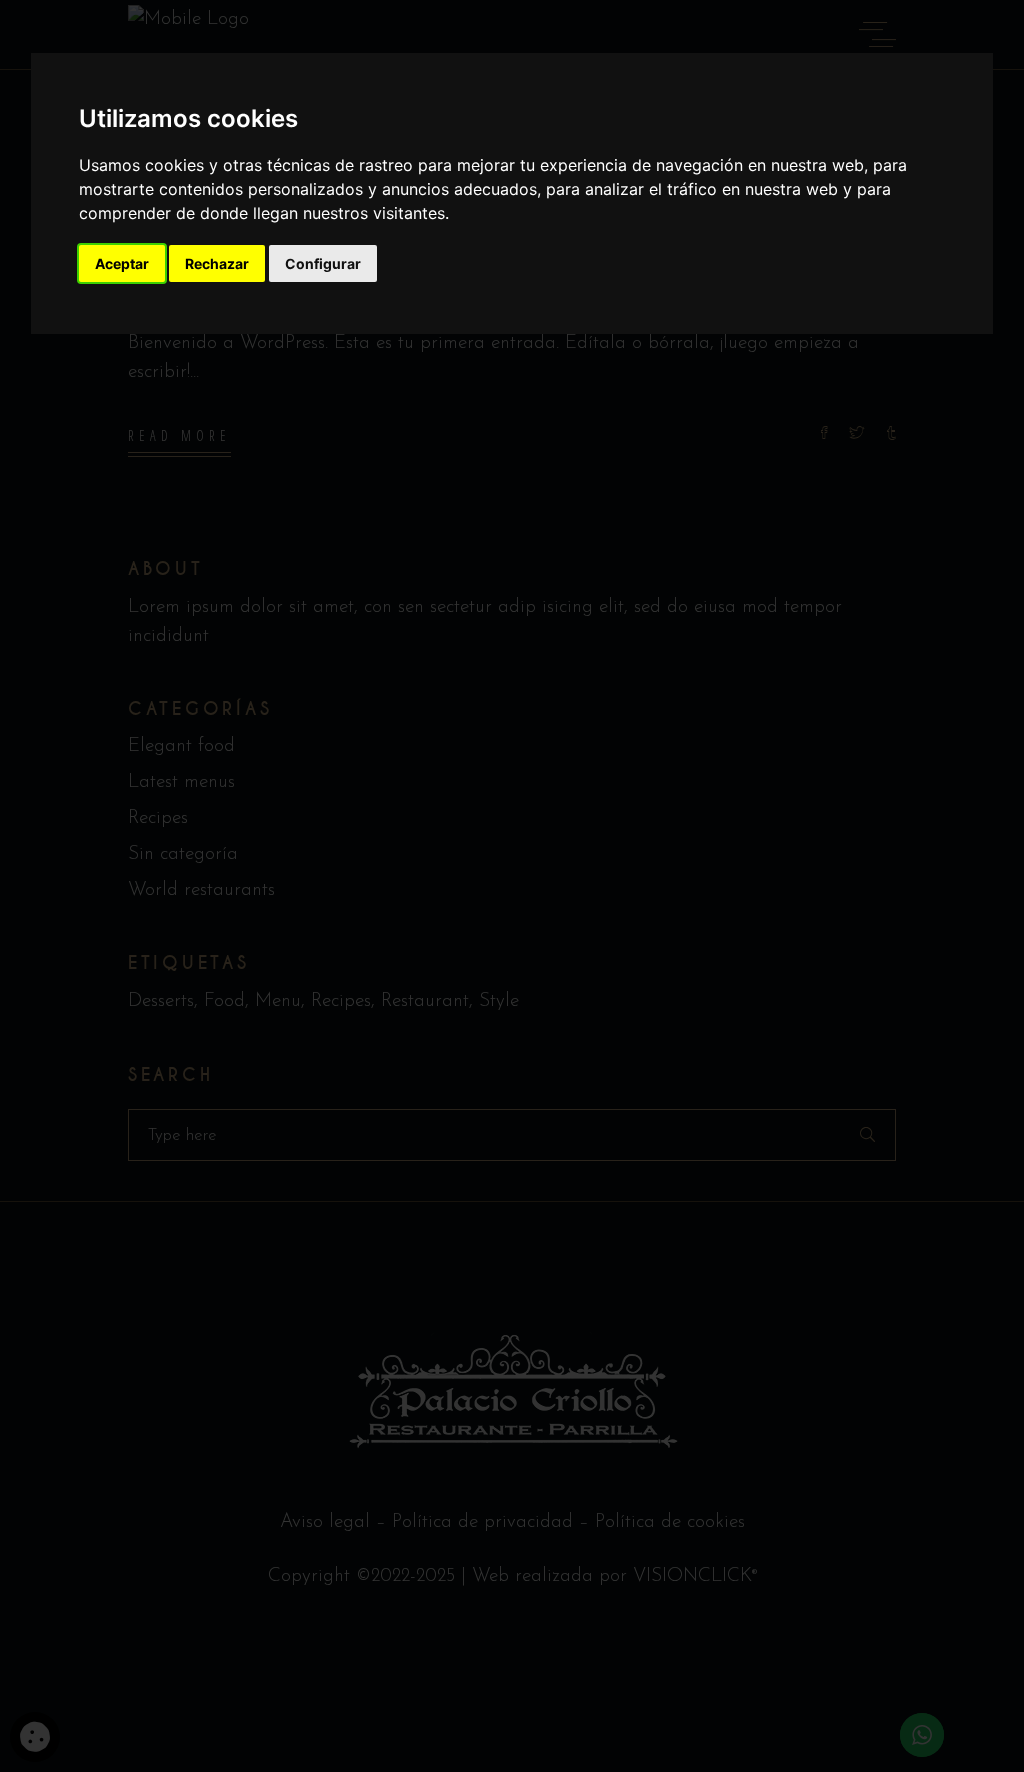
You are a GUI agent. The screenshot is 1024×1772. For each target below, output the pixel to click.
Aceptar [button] (122, 263)
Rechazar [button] (217, 263)
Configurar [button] (323, 263)
